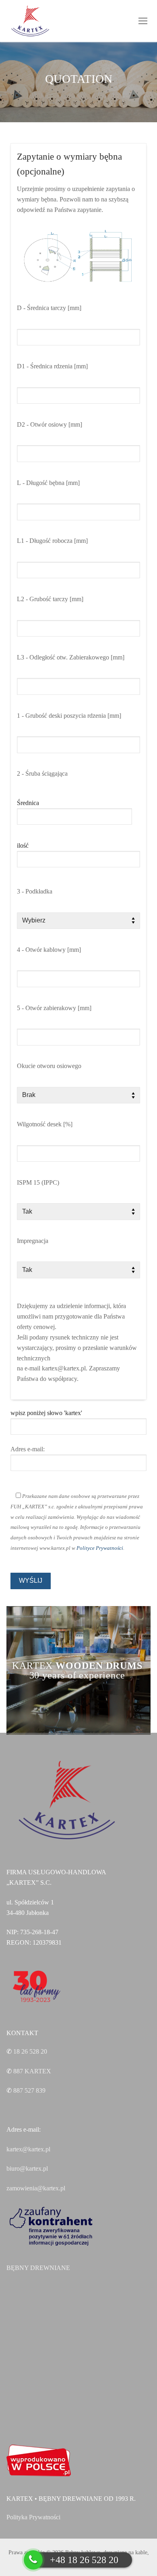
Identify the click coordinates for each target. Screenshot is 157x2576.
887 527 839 (29, 2090)
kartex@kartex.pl (28, 2149)
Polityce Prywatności (100, 1548)
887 (32, 2071)
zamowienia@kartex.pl (36, 2188)
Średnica (28, 803)
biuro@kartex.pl (27, 2168)
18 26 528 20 (30, 2051)
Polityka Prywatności (33, 2517)
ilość (23, 845)
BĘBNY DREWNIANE (38, 2268)
